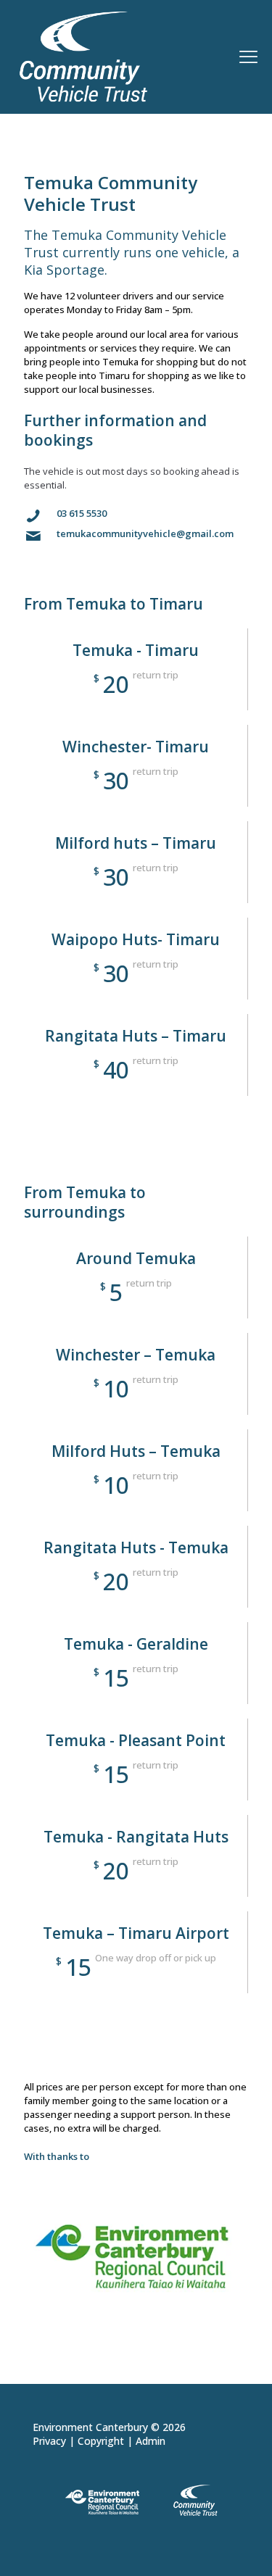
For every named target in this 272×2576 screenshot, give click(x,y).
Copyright (101, 2441)
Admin (151, 2441)
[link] (136, 2256)
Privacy (49, 2441)
